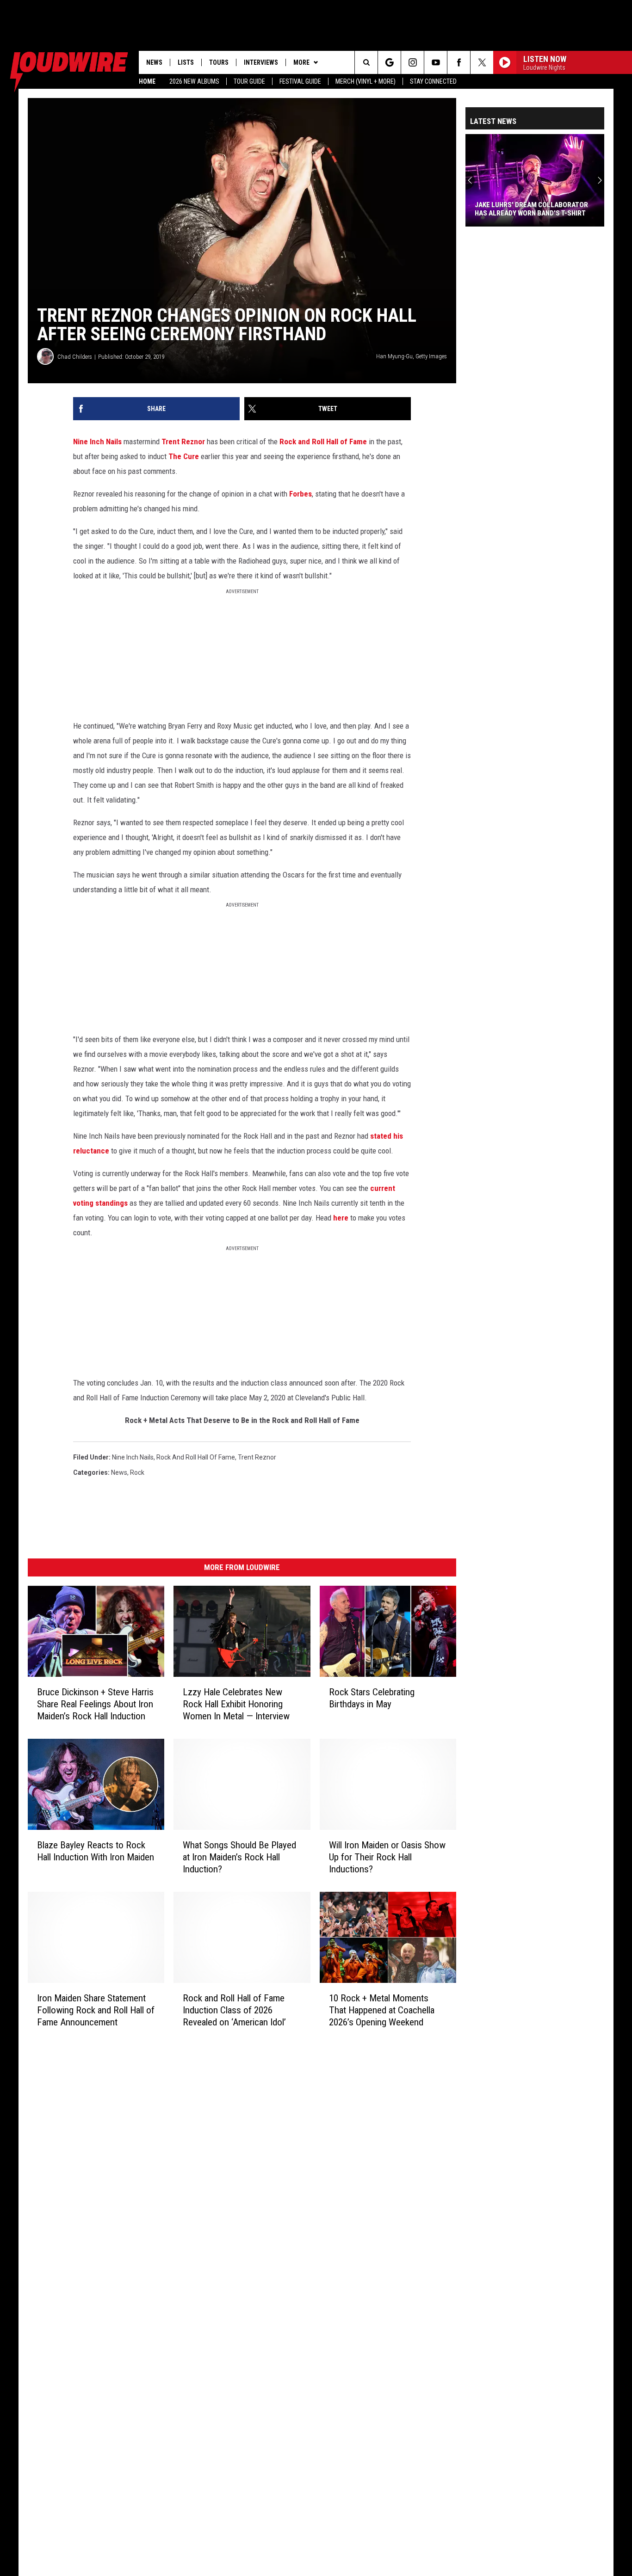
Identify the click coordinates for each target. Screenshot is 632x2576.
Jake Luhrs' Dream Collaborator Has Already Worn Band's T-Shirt (531, 209)
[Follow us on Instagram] (412, 62)
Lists (186, 62)
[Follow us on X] (482, 62)
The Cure (184, 456)
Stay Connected (433, 81)
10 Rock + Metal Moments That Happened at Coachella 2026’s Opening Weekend (382, 2010)
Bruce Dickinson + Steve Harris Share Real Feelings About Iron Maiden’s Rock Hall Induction (95, 1704)
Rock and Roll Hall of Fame (323, 442)
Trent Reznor (183, 442)
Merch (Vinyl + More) (366, 81)
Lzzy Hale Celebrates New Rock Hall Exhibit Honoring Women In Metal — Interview (236, 1704)
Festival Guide (300, 81)
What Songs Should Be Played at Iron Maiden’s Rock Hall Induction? (239, 1857)
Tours (219, 62)
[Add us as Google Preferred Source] (389, 62)
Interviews (261, 62)
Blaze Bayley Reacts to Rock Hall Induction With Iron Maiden (96, 1851)
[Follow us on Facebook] (459, 62)
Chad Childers (75, 357)
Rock (137, 1472)
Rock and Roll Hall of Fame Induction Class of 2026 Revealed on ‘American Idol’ (234, 2010)
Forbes (301, 494)
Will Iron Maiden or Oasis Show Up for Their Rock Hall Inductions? (387, 1857)
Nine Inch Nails (97, 442)
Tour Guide (249, 81)
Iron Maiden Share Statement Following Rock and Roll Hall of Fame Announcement (96, 2010)
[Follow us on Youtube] (436, 62)
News (154, 62)
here (341, 1218)
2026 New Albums (194, 81)
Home (147, 81)
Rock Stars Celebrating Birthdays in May (372, 1698)
